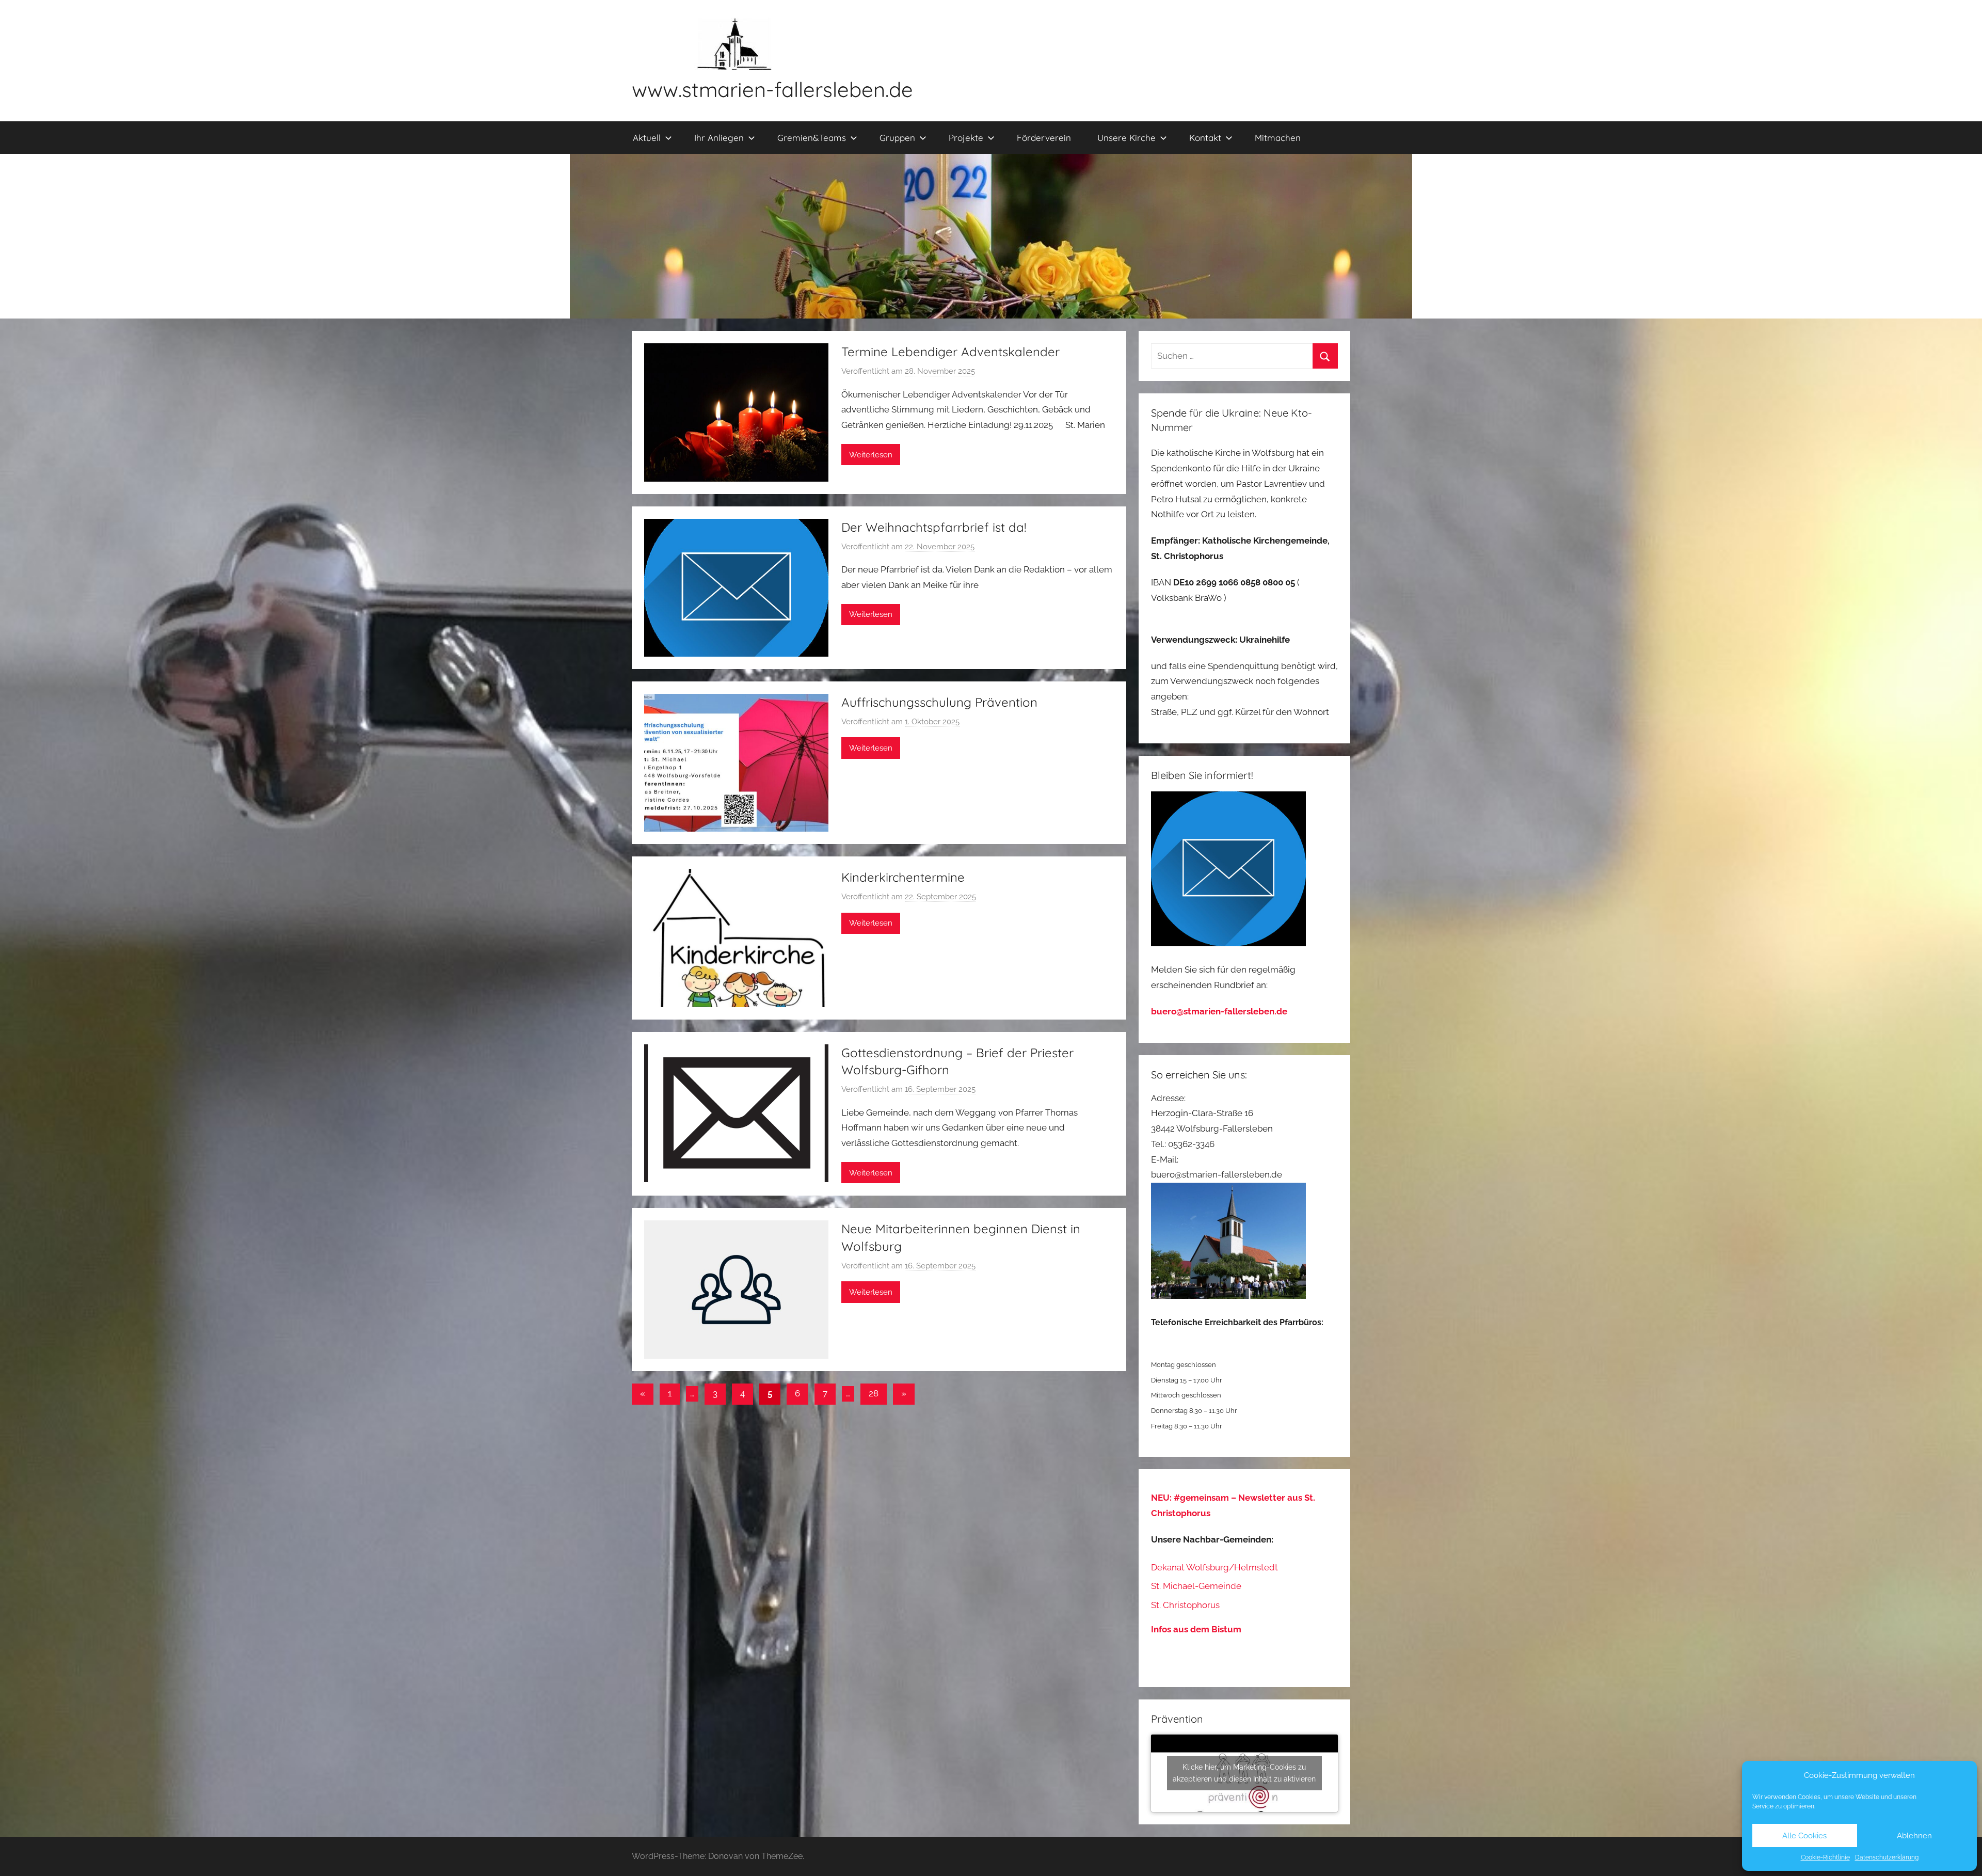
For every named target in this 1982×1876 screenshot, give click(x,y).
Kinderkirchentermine (903, 877)
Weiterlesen (871, 455)
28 (874, 1393)
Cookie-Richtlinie (1825, 1857)
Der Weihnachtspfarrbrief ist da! (934, 527)
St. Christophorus (1185, 1605)
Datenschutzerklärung (1887, 1857)
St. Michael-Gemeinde (1196, 1586)
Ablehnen (1914, 1836)
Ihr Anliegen (719, 138)
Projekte (966, 138)
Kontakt (1205, 138)
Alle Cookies (1804, 1836)
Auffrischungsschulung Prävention (939, 702)
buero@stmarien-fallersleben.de (1219, 1011)
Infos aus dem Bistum (1196, 1629)
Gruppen (897, 138)
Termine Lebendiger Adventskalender (950, 352)
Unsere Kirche (1126, 138)
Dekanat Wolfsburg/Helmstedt (1214, 1567)
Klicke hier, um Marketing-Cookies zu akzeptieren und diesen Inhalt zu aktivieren (1244, 1773)
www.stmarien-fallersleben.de (772, 89)
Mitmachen (1278, 138)
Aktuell (647, 138)
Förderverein (1044, 138)
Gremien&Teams (812, 138)
